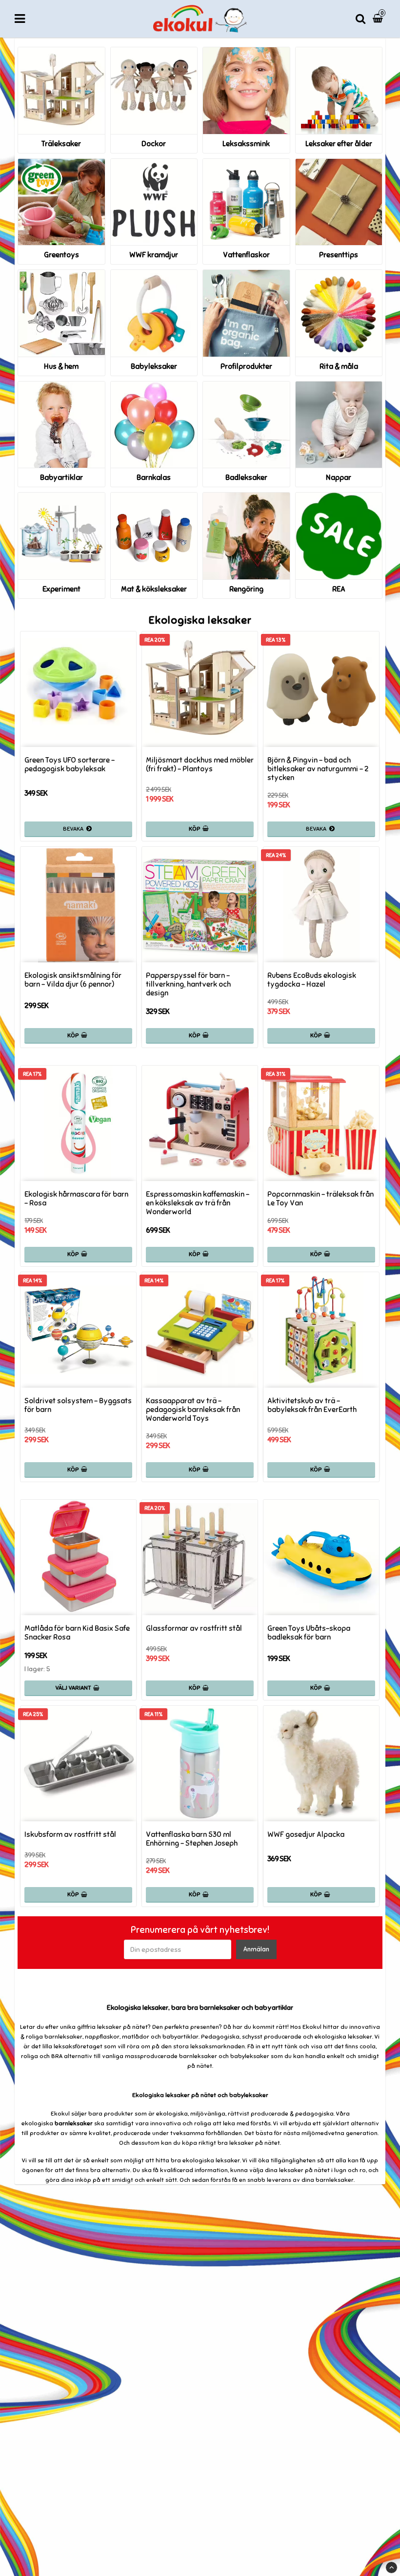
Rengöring (246, 589)
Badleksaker (246, 477)
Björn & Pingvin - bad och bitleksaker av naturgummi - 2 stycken (318, 769)
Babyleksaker (154, 366)
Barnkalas (154, 477)
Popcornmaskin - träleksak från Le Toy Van (320, 1199)
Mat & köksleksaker (154, 589)
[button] (379, 19)
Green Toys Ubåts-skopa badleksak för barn (309, 1633)
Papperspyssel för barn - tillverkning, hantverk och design (188, 984)
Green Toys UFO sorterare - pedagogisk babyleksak (70, 764)
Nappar (339, 477)
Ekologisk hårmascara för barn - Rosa (76, 1199)
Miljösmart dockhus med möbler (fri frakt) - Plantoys (200, 764)
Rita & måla (339, 366)
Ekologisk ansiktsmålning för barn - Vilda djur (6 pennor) (73, 980)
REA (339, 589)
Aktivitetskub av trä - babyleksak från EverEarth (312, 1405)
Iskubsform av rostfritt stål (70, 1834)
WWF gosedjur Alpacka (306, 1834)
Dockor (154, 144)
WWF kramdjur (154, 255)
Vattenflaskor (246, 255)
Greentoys (61, 255)
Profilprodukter (246, 366)
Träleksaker (61, 144)
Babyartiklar (61, 477)
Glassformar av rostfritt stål (194, 1628)
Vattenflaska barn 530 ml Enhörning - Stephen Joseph (192, 1839)
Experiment (61, 589)
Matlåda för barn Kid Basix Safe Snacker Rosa (77, 1633)
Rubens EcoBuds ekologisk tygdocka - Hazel (312, 980)
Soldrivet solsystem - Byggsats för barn (78, 1405)
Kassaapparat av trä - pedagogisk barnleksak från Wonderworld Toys (193, 1410)
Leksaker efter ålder (339, 144)
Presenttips (339, 255)
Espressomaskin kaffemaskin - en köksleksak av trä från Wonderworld (198, 1203)
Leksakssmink (246, 144)
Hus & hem (61, 366)
